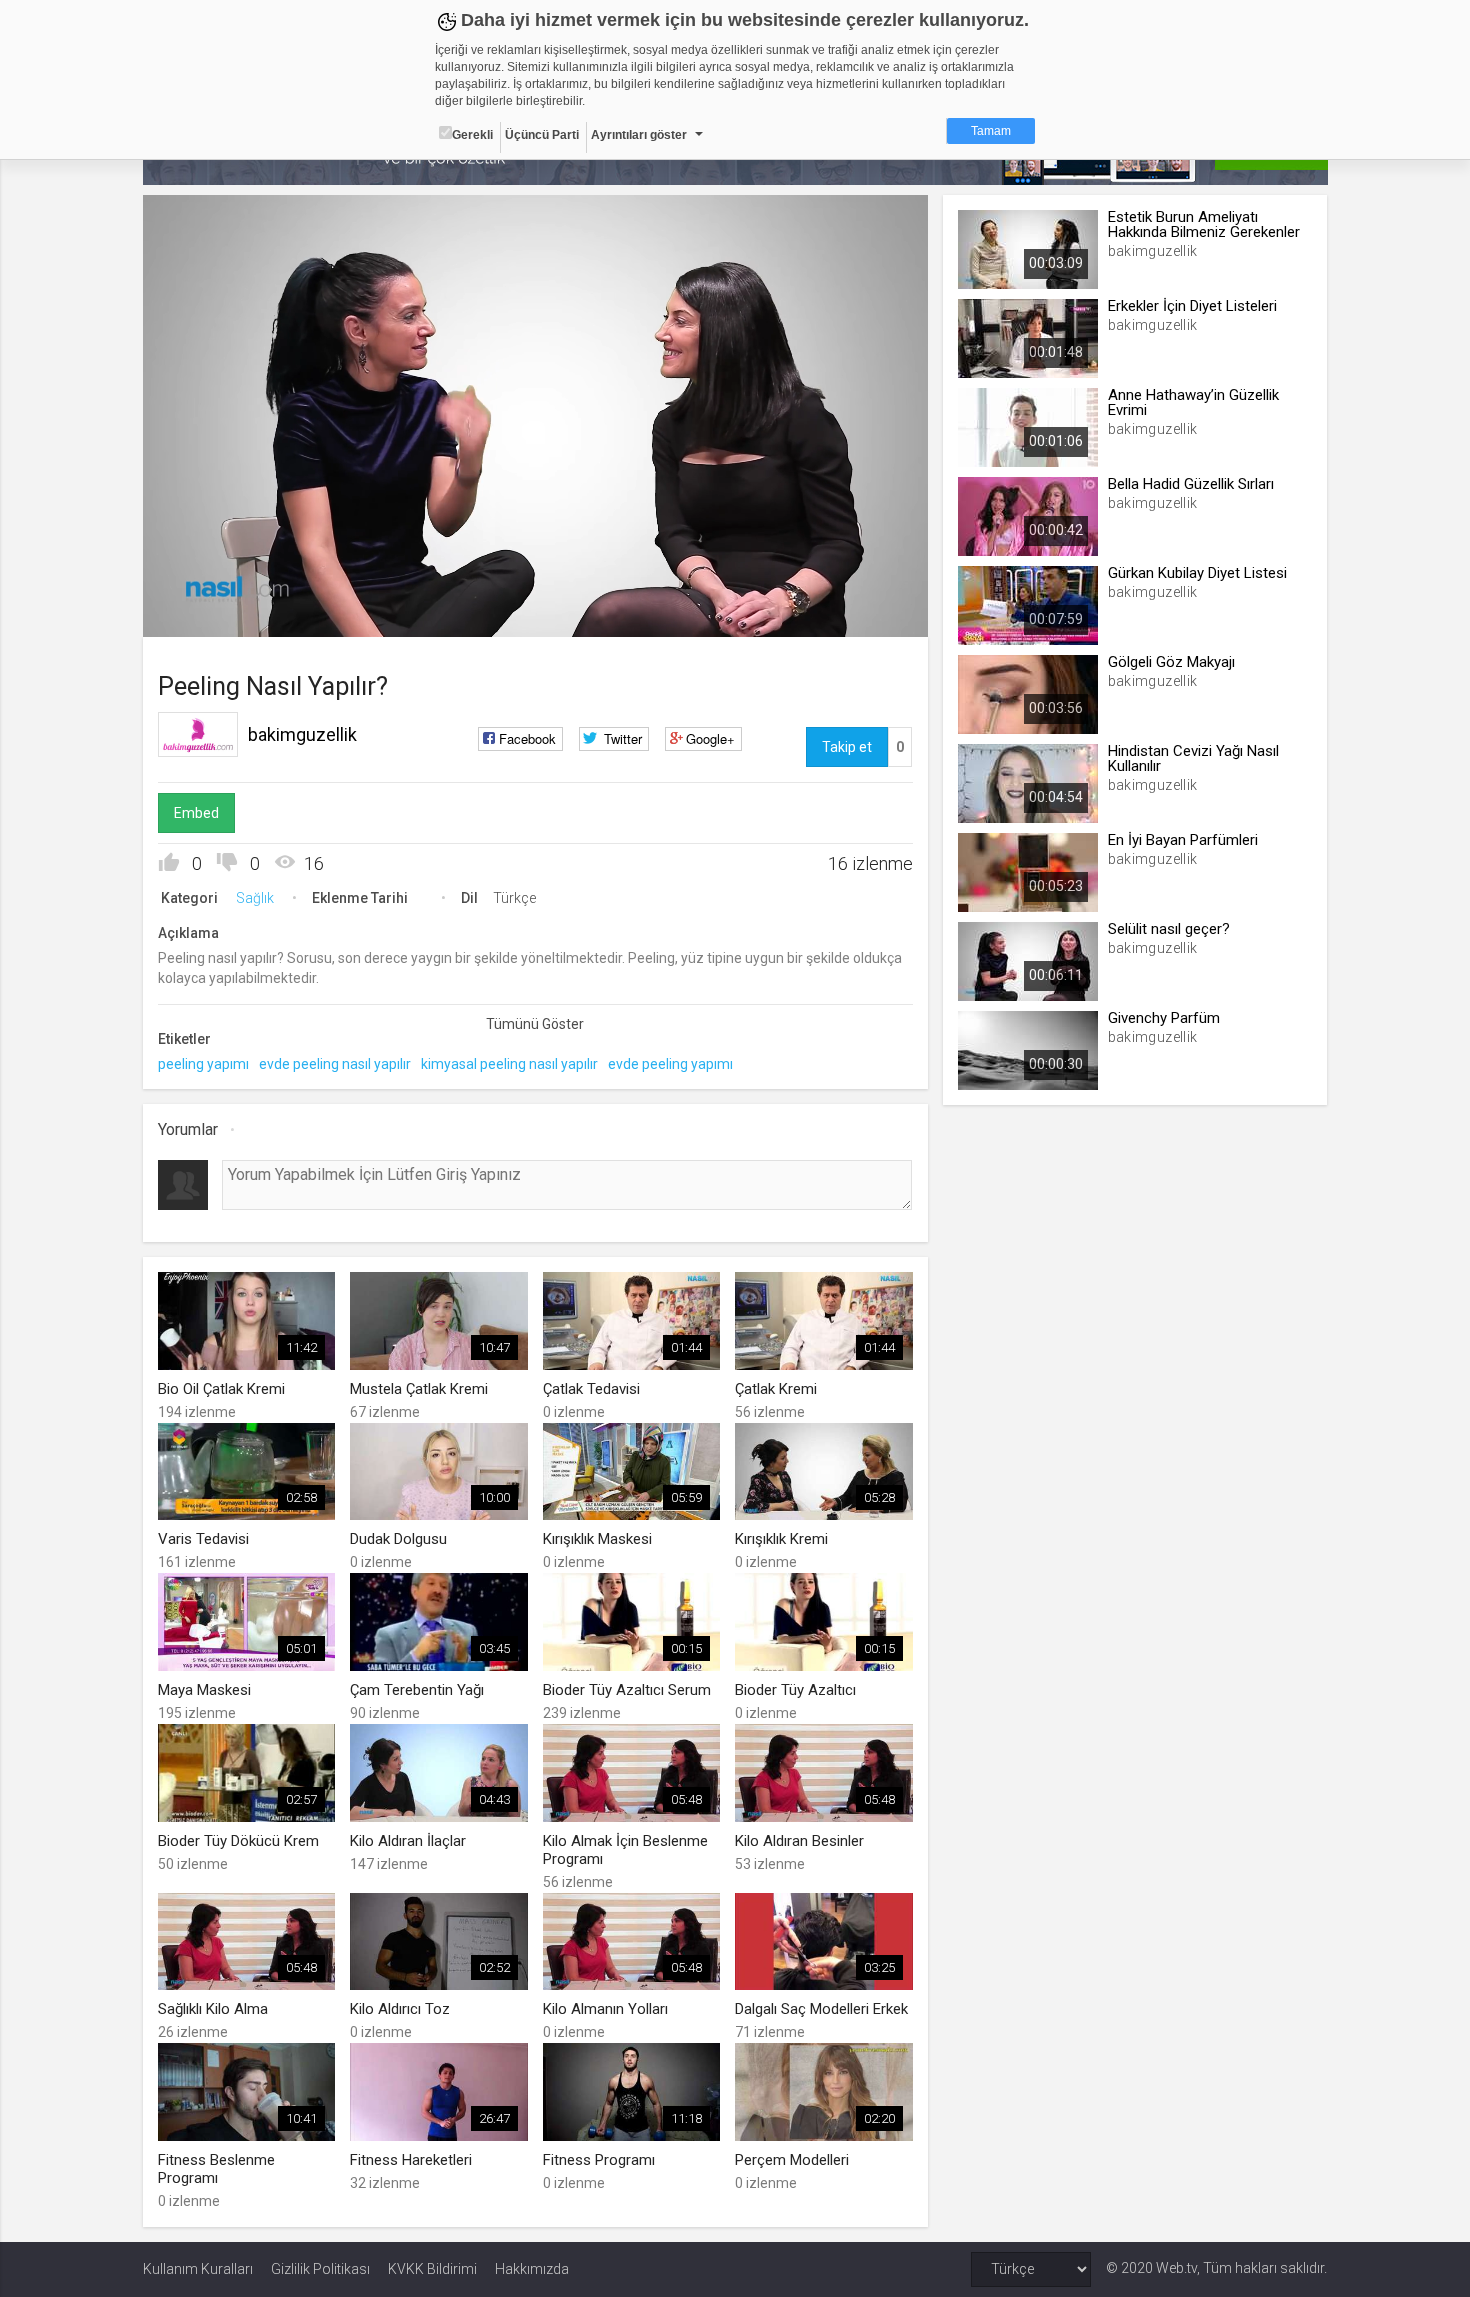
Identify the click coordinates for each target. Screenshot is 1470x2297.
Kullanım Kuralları (198, 2269)
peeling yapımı (203, 1064)
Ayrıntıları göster (639, 135)
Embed (196, 813)
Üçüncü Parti (542, 135)
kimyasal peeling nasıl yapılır (509, 1064)
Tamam (991, 131)
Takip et (847, 747)
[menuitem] (812, 614)
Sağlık (255, 898)
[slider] (535, 580)
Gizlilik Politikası (320, 2269)
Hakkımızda (532, 2269)
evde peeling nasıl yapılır (335, 1064)
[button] (208, 612)
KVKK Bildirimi (432, 2269)
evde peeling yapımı (670, 1064)
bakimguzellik (302, 734)
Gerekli (472, 135)
